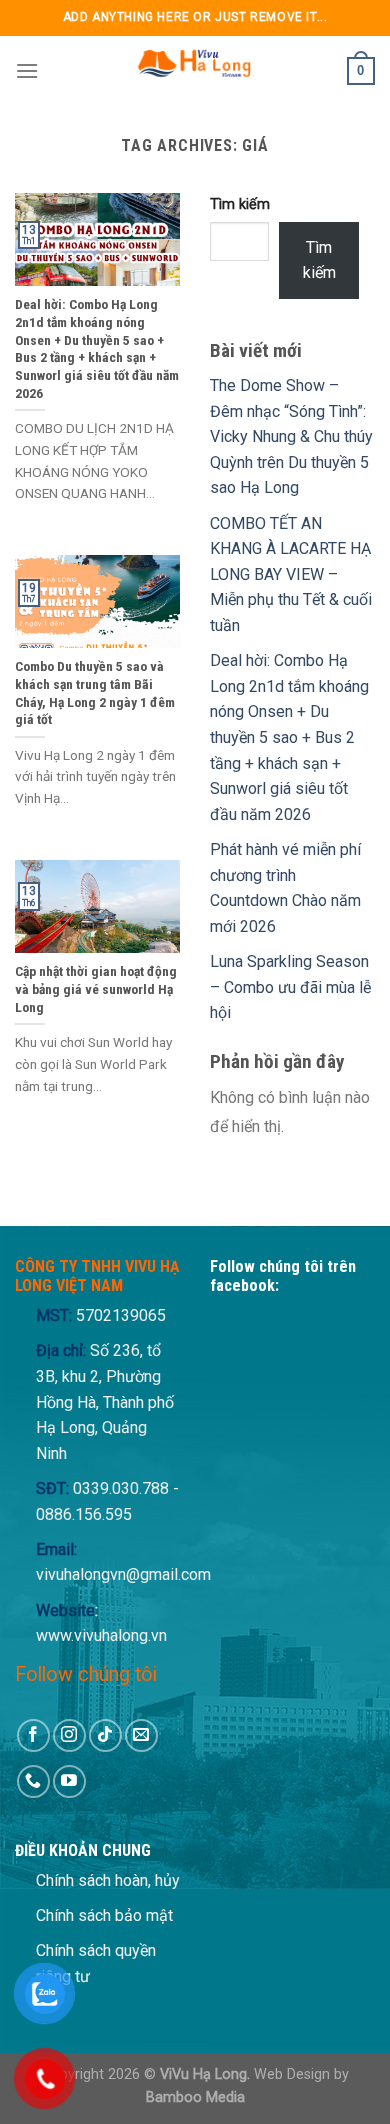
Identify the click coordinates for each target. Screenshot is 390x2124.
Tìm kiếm (240, 204)
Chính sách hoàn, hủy (108, 1880)
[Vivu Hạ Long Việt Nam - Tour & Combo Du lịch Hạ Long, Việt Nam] (193, 71)
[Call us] (33, 1781)
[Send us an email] (141, 1735)
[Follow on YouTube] (69, 1781)
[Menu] (27, 70)
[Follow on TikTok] (105, 1735)
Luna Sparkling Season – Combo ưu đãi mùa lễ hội (290, 987)
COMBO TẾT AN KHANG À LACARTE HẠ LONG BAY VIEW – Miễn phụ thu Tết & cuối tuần (291, 574)
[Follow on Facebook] (33, 1735)
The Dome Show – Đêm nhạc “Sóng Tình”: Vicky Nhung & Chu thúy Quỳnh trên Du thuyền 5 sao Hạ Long (291, 436)
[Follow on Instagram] (69, 1735)
